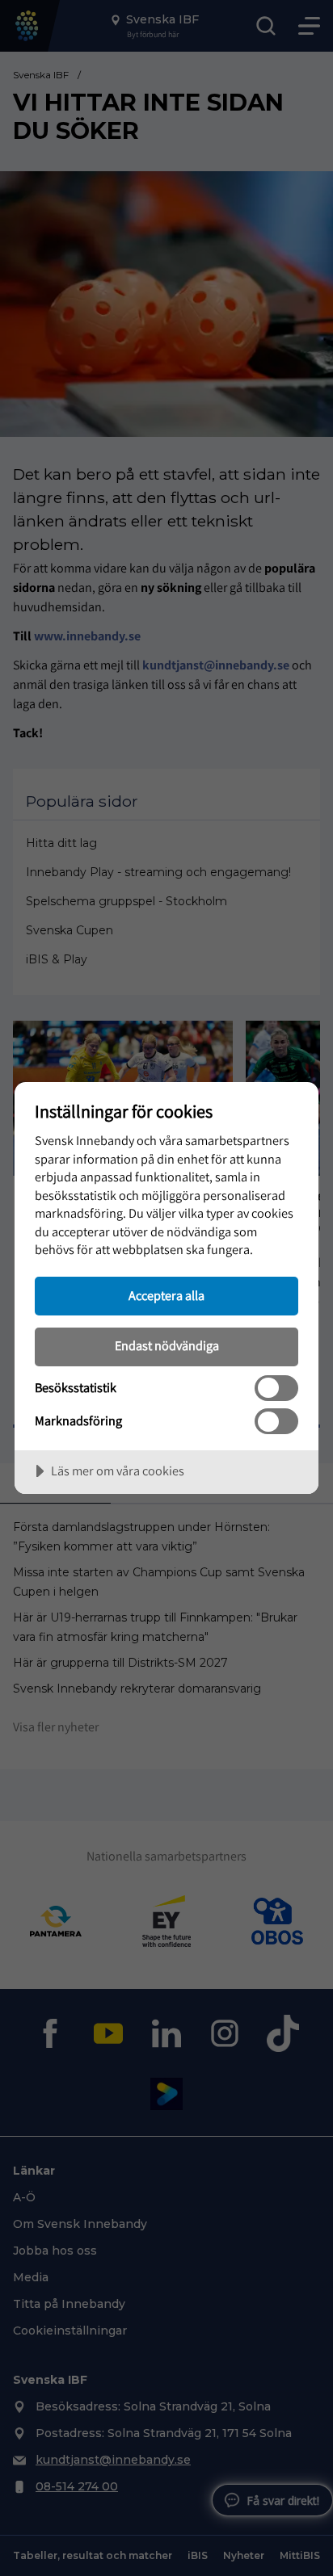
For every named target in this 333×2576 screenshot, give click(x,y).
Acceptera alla (166, 1295)
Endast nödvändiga (167, 1345)
